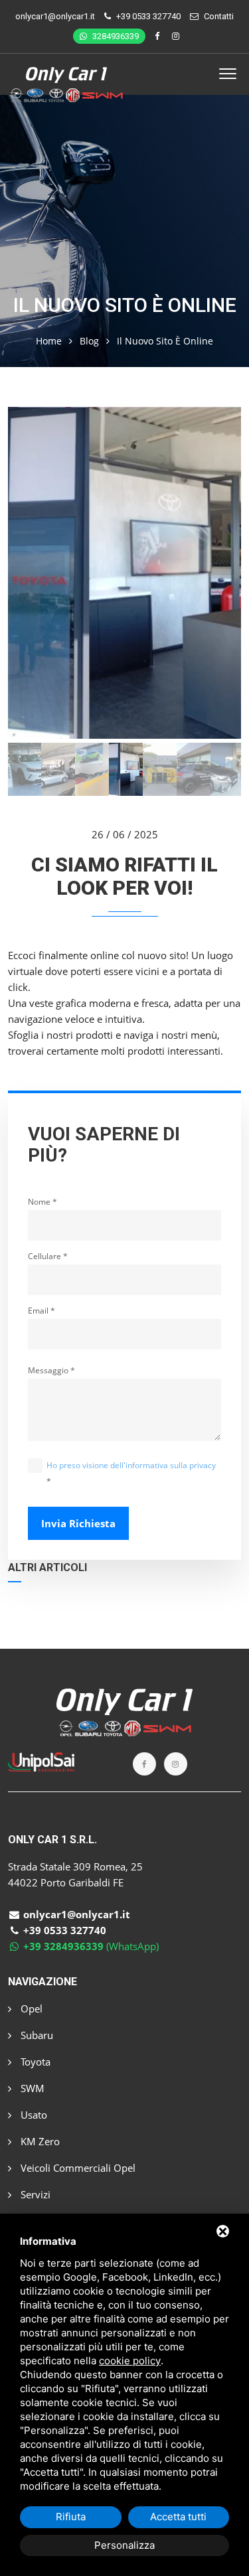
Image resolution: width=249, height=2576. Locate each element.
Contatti (219, 16)
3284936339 (115, 36)
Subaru (36, 2035)
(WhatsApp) (91, 1946)
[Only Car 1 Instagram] (176, 36)
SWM (31, 2088)
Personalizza (124, 2545)
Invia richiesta (78, 1523)
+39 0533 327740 (148, 16)
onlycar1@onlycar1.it (55, 16)
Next (222, 575)
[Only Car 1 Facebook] (159, 36)
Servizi (34, 2194)
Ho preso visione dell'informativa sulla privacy (131, 1465)
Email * (41, 1311)
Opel (30, 2008)
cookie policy (130, 2361)
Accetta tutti (178, 2517)
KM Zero (39, 2141)
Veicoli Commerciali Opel (77, 2168)
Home (49, 341)
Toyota (34, 2062)
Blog (89, 341)
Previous (27, 575)
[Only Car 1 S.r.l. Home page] (67, 75)
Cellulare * (48, 1256)
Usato (33, 2115)
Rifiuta (71, 2517)
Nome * (42, 1202)
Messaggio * (51, 1370)
